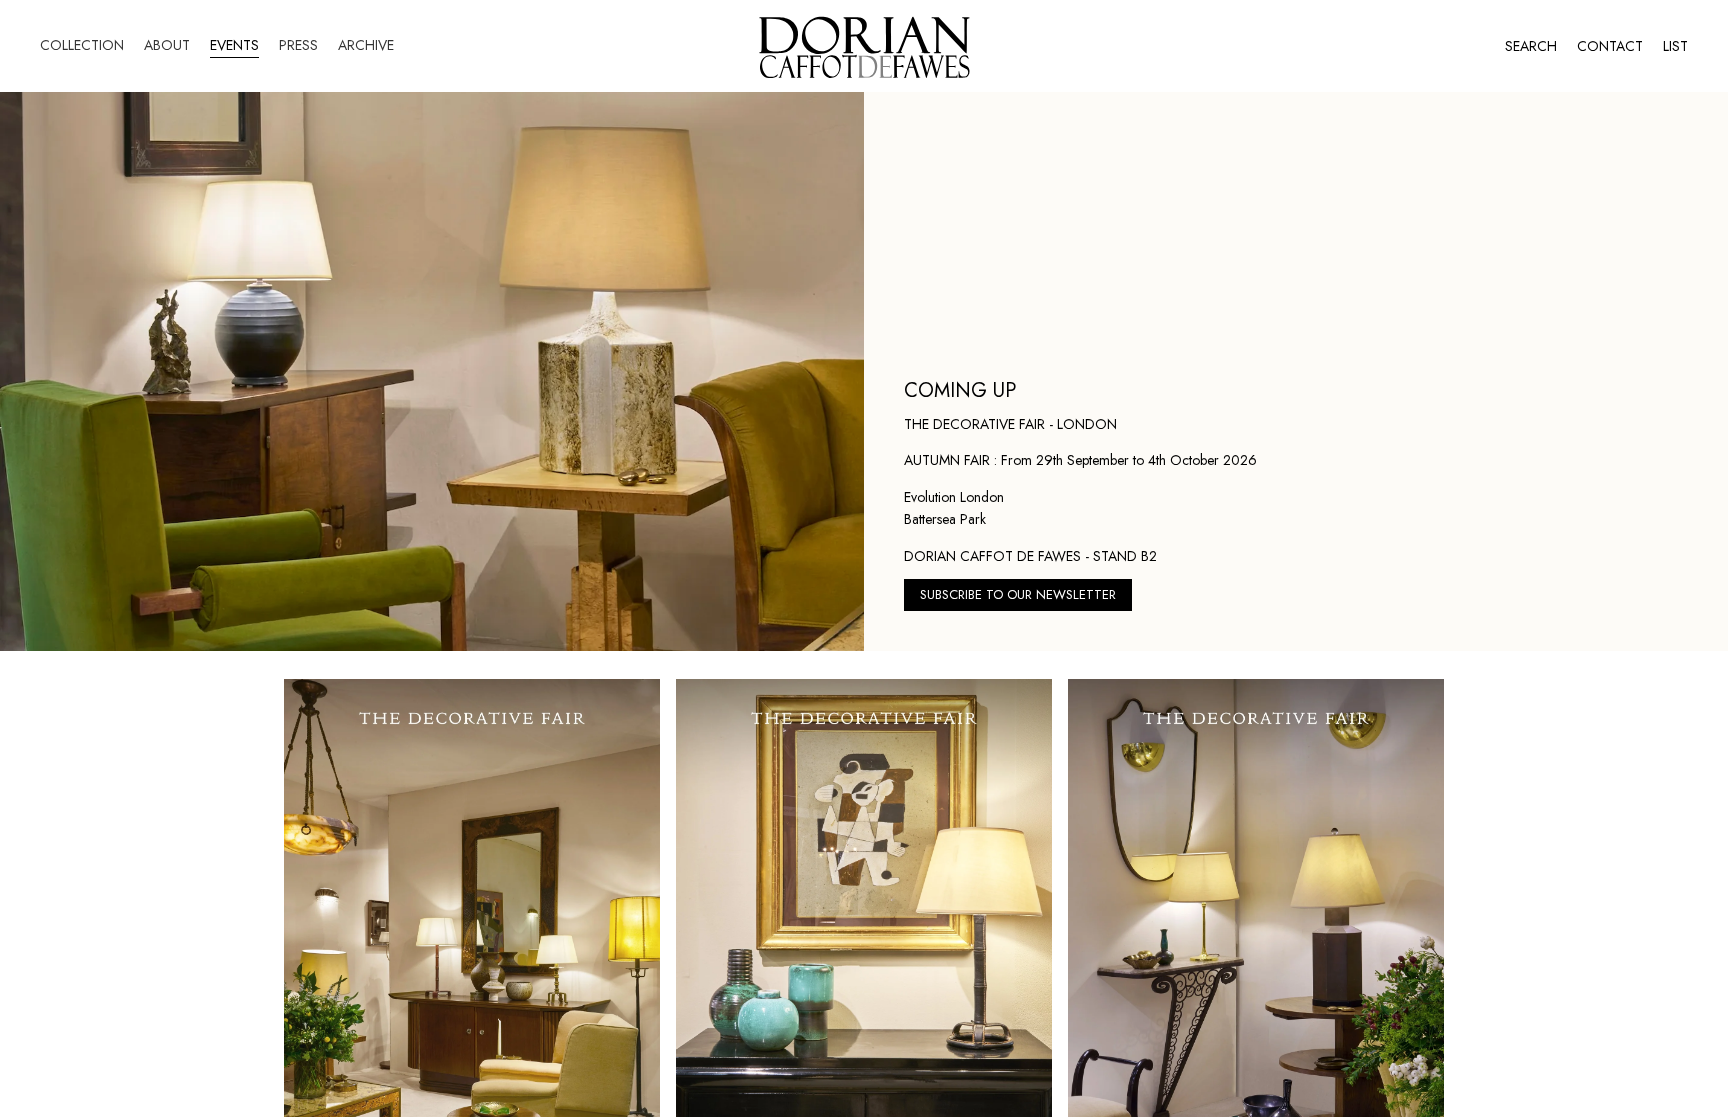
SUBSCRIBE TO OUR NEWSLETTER (1018, 594)
